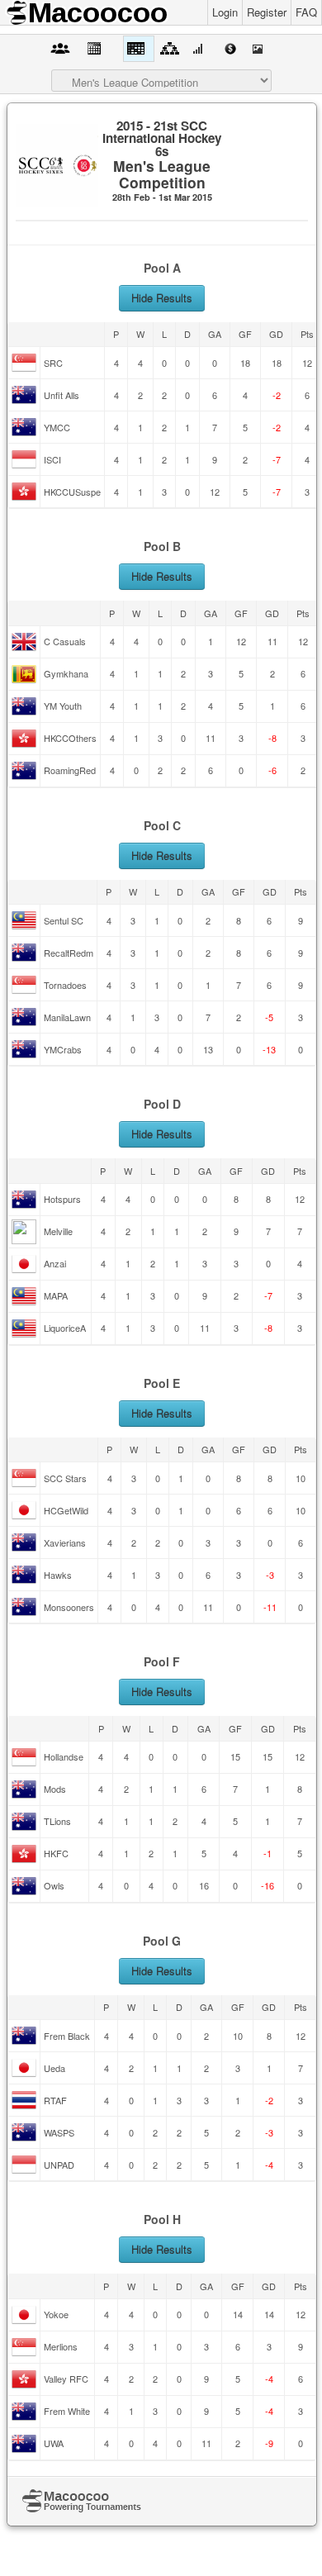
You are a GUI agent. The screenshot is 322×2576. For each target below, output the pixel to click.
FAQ (306, 12)
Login (225, 12)
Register (267, 12)
